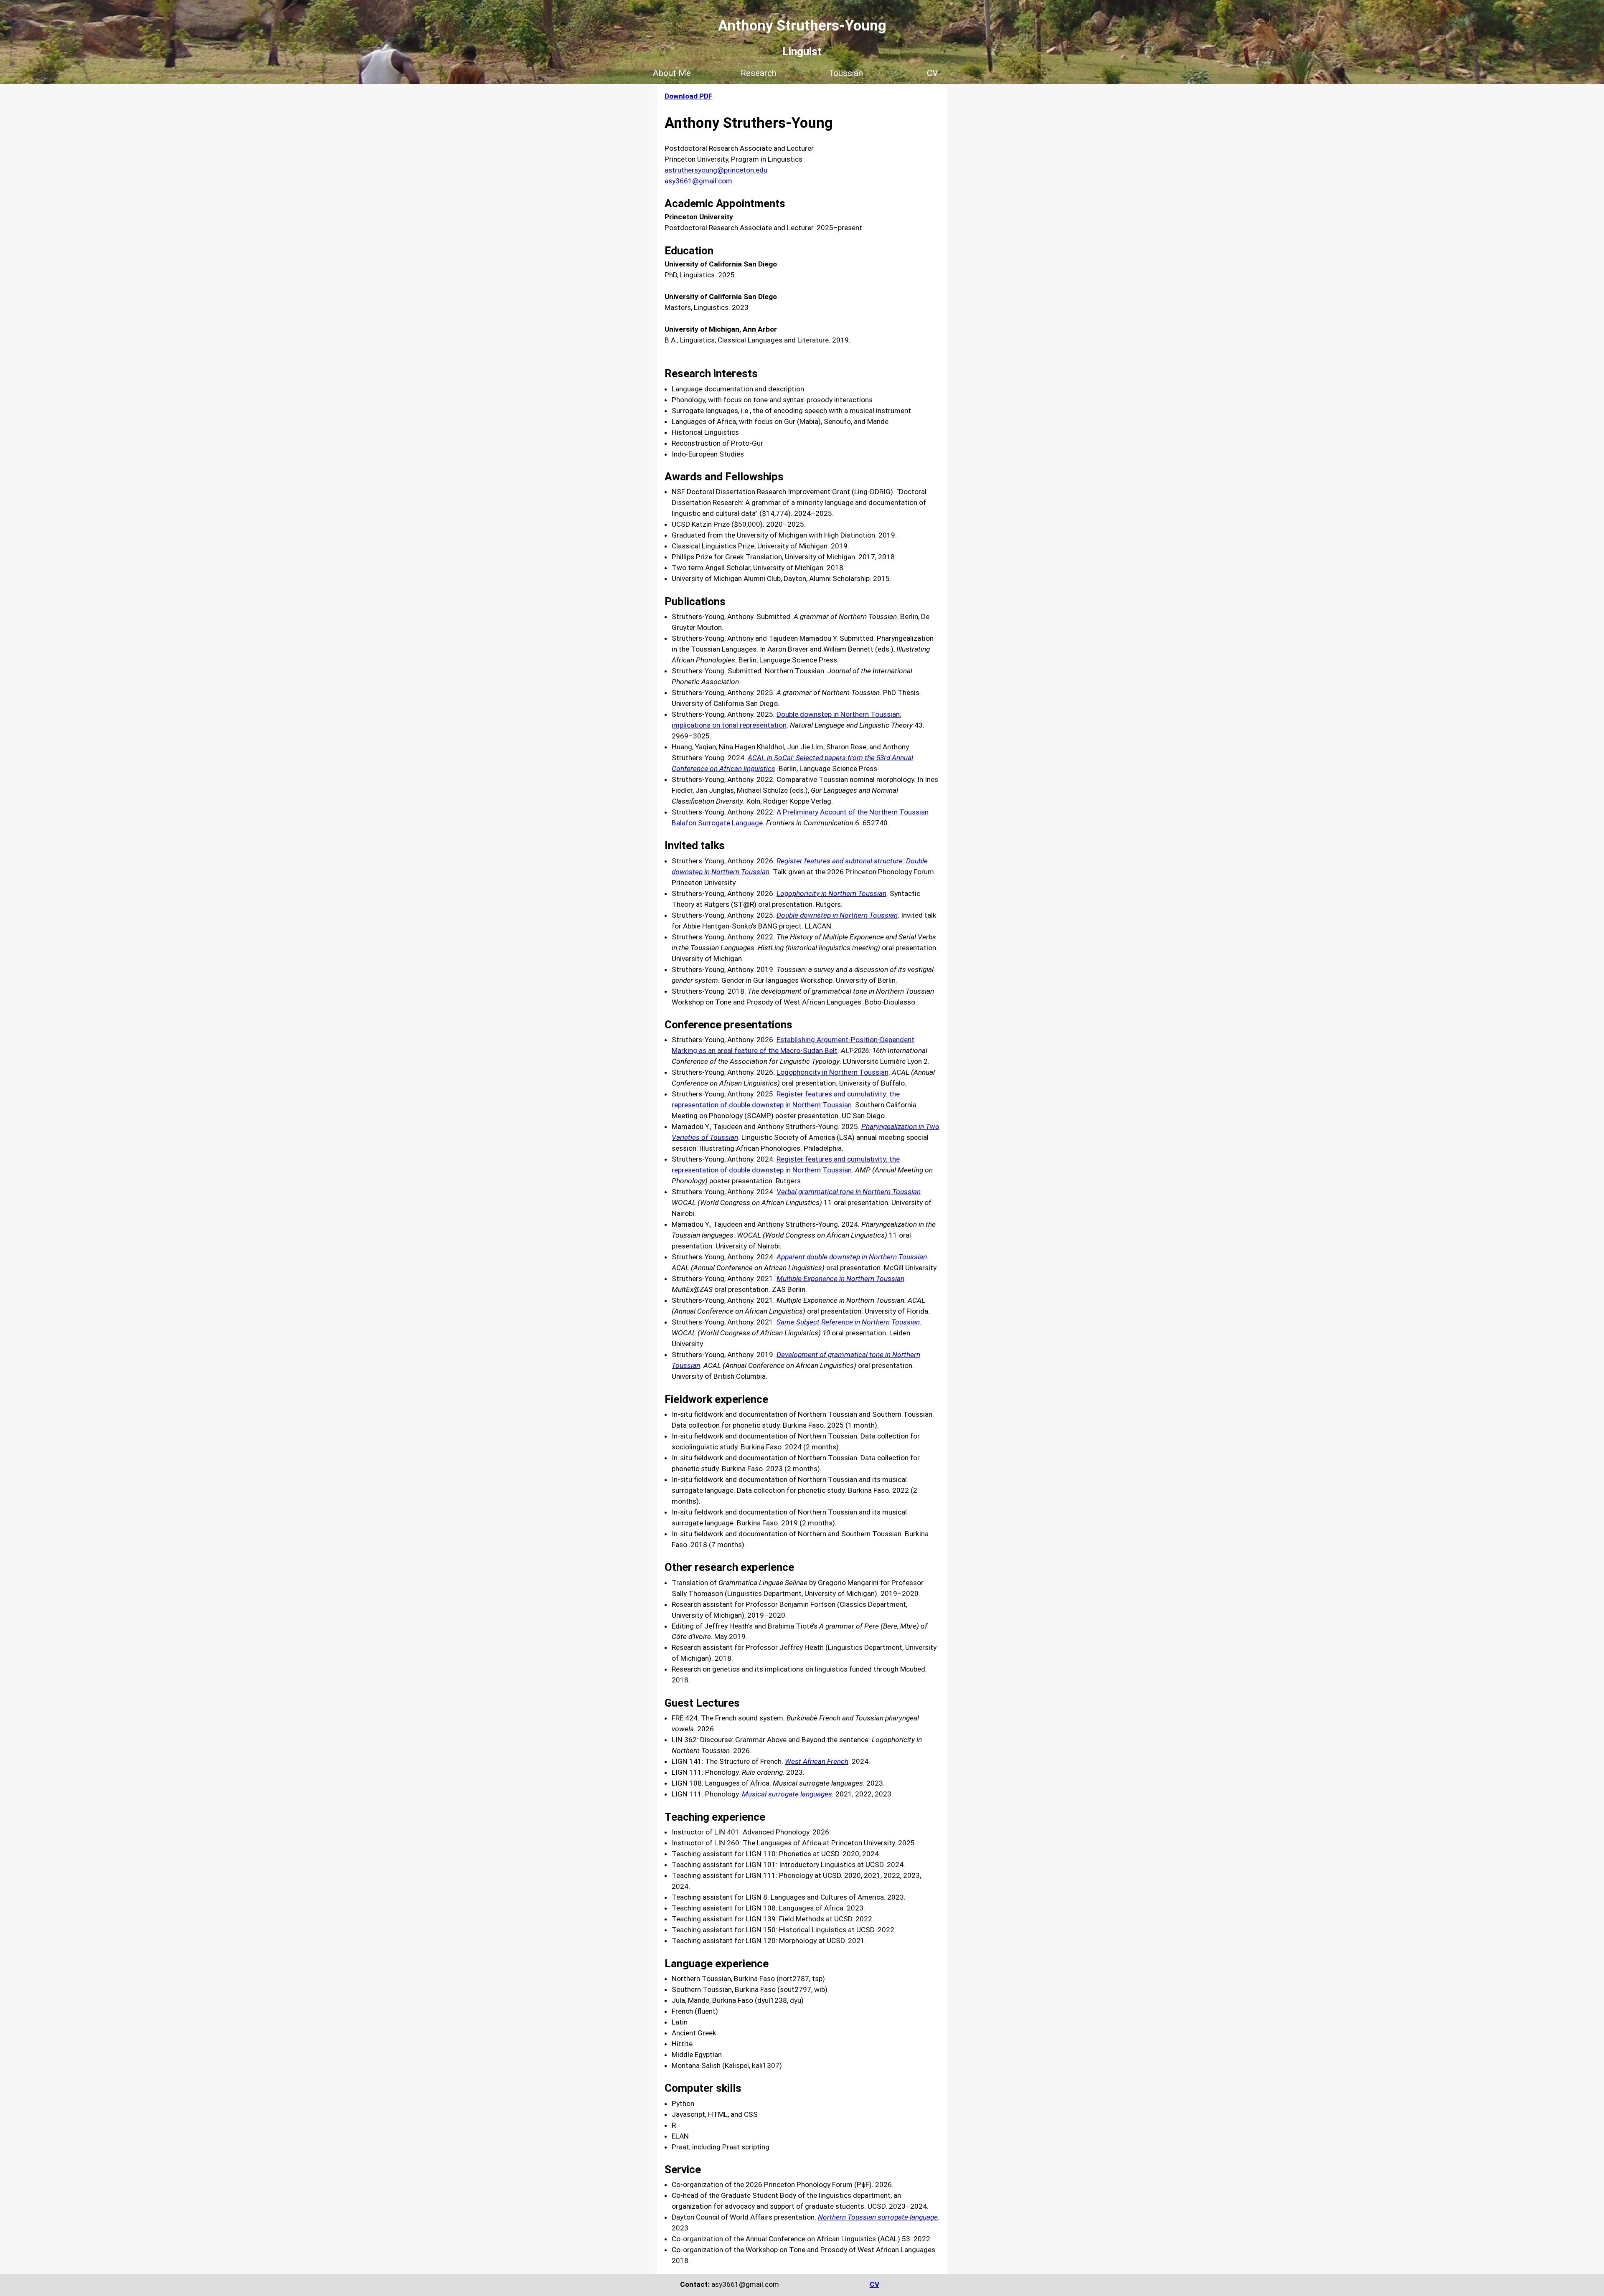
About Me (672, 73)
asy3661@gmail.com (698, 181)
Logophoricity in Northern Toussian (832, 1072)
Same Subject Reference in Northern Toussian (848, 1322)
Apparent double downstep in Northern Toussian (852, 1257)
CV (932, 73)
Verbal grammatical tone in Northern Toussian (849, 1192)
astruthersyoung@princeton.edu (716, 170)
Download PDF (689, 96)
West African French (817, 1761)
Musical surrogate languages (787, 1794)
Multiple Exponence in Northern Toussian (840, 1279)
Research (759, 73)
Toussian (846, 73)
